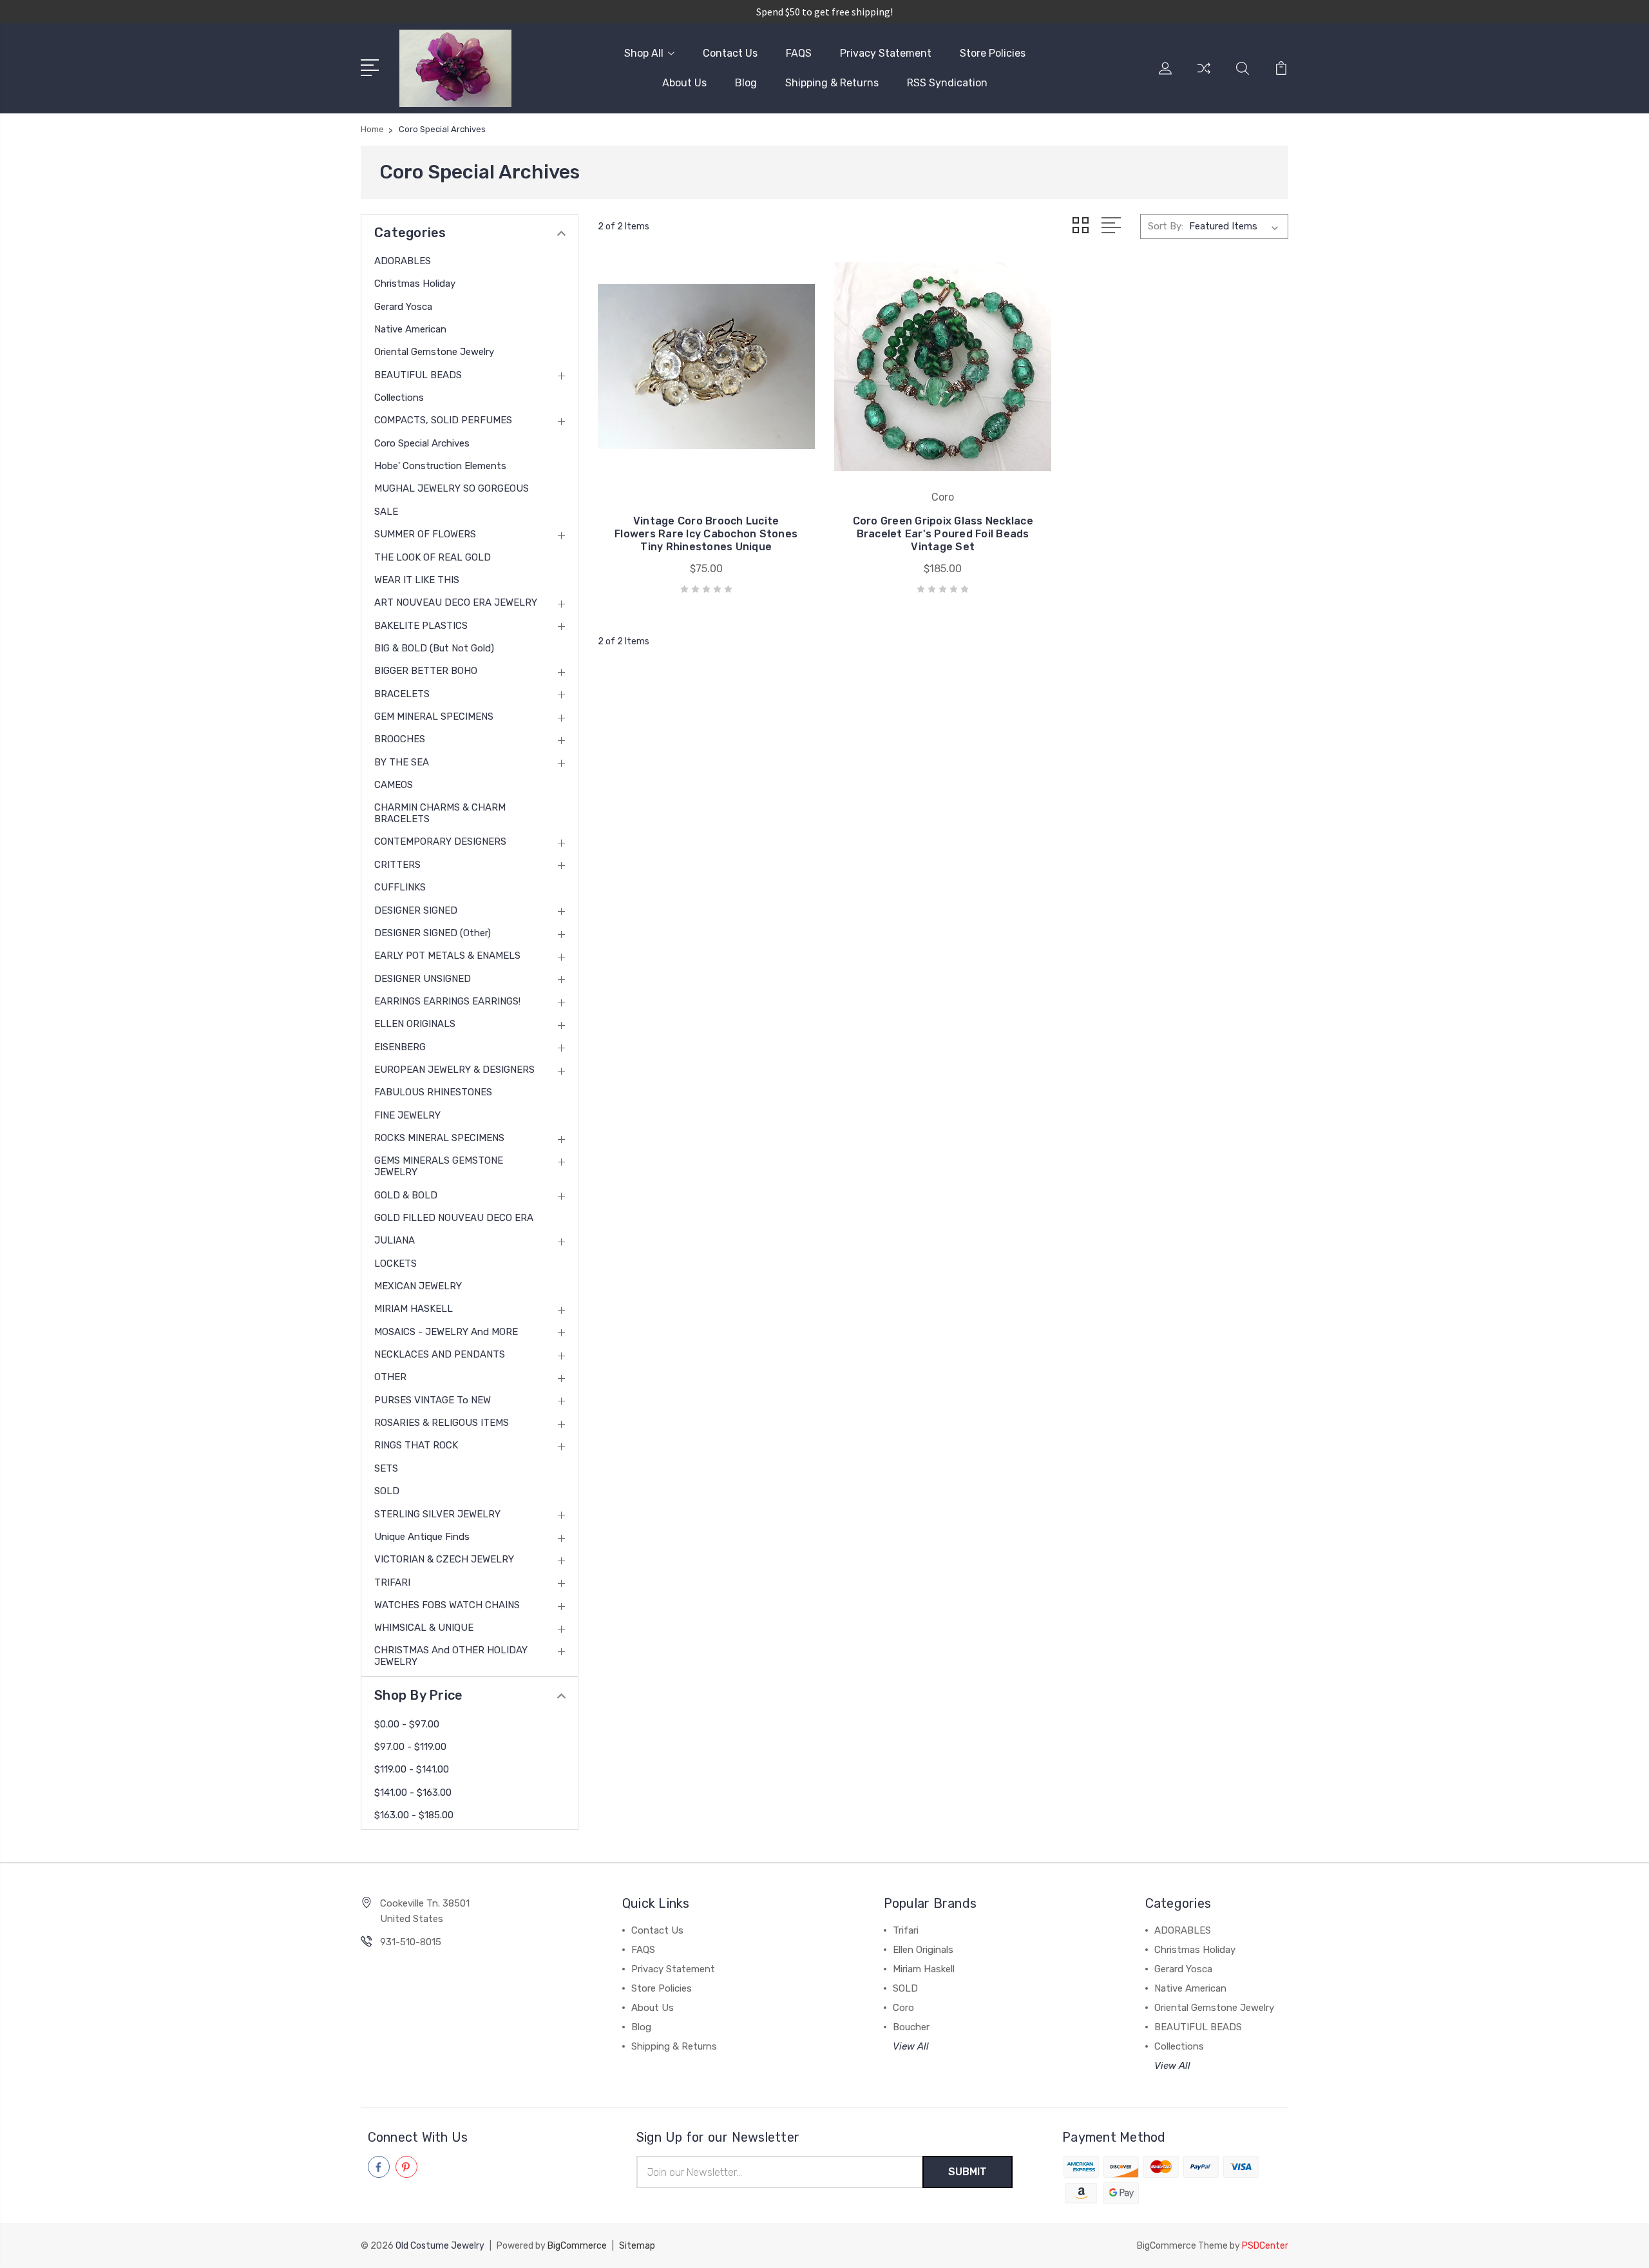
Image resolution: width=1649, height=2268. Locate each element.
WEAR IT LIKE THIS (417, 580)
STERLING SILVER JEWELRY (437, 1514)
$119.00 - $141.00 (412, 1769)
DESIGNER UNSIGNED (423, 979)
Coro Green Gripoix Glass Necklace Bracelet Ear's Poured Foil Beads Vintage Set (943, 534)
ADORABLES (403, 261)
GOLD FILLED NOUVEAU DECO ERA (454, 1218)
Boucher (911, 2027)
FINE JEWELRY (407, 1115)
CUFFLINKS (400, 887)
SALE (386, 512)
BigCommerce (577, 2246)
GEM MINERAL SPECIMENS (434, 716)
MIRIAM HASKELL (414, 1309)
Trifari (906, 1930)
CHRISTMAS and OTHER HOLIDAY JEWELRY (451, 1656)
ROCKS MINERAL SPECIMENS (439, 1138)
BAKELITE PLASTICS (421, 626)
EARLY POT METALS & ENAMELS (447, 956)
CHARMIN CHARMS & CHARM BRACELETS (440, 813)
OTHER (390, 1377)
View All (911, 2046)
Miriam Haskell (924, 1969)
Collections (399, 398)
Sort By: (1166, 226)
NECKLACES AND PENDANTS (440, 1354)
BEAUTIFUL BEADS (418, 375)
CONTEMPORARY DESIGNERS (440, 841)
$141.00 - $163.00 (413, 1792)
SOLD (387, 1491)
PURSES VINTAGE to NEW (433, 1400)
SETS (386, 1468)
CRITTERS (397, 865)
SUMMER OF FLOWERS (425, 534)
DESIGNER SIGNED (416, 910)
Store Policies (993, 53)
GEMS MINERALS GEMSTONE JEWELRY (439, 1166)
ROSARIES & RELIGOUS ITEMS (442, 1423)
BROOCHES (400, 739)
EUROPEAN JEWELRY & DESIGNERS (454, 1070)
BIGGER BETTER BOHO (426, 671)
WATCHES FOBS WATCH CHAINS (447, 1605)
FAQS (799, 53)
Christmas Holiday (415, 283)
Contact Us (730, 53)
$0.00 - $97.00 (407, 1724)
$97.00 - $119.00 (410, 1747)
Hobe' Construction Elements (440, 466)
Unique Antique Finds (422, 1537)
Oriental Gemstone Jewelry (434, 352)
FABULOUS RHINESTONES (433, 1092)
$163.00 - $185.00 (414, 1815)
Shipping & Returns (832, 83)
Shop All (644, 53)
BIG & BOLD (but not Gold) (434, 648)
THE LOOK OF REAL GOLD (433, 557)
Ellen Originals (923, 1950)
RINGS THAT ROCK (416, 1445)
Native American (410, 329)
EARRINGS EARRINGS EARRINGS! (447, 1001)
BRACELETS (402, 694)
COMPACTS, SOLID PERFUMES (443, 420)
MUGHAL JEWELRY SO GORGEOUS (452, 488)
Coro (903, 2008)
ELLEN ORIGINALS (415, 1024)
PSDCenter (1265, 2246)
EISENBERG (400, 1047)
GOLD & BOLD (406, 1195)
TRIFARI (392, 1582)
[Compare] (1204, 76)
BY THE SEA (402, 762)
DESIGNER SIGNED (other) (433, 933)
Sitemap (637, 2246)
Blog (746, 83)
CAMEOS (394, 785)
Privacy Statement (886, 53)
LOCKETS (396, 1264)
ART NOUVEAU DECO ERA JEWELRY (456, 602)
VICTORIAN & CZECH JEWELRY (444, 1559)
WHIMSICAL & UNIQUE (424, 1628)
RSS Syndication (947, 83)
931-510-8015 (411, 1942)
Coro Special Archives (422, 443)
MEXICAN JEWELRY (418, 1286)
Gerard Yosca (403, 307)
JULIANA (395, 1240)
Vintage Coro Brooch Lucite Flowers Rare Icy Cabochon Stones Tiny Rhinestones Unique (706, 534)
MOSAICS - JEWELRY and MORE (446, 1332)
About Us (684, 83)
